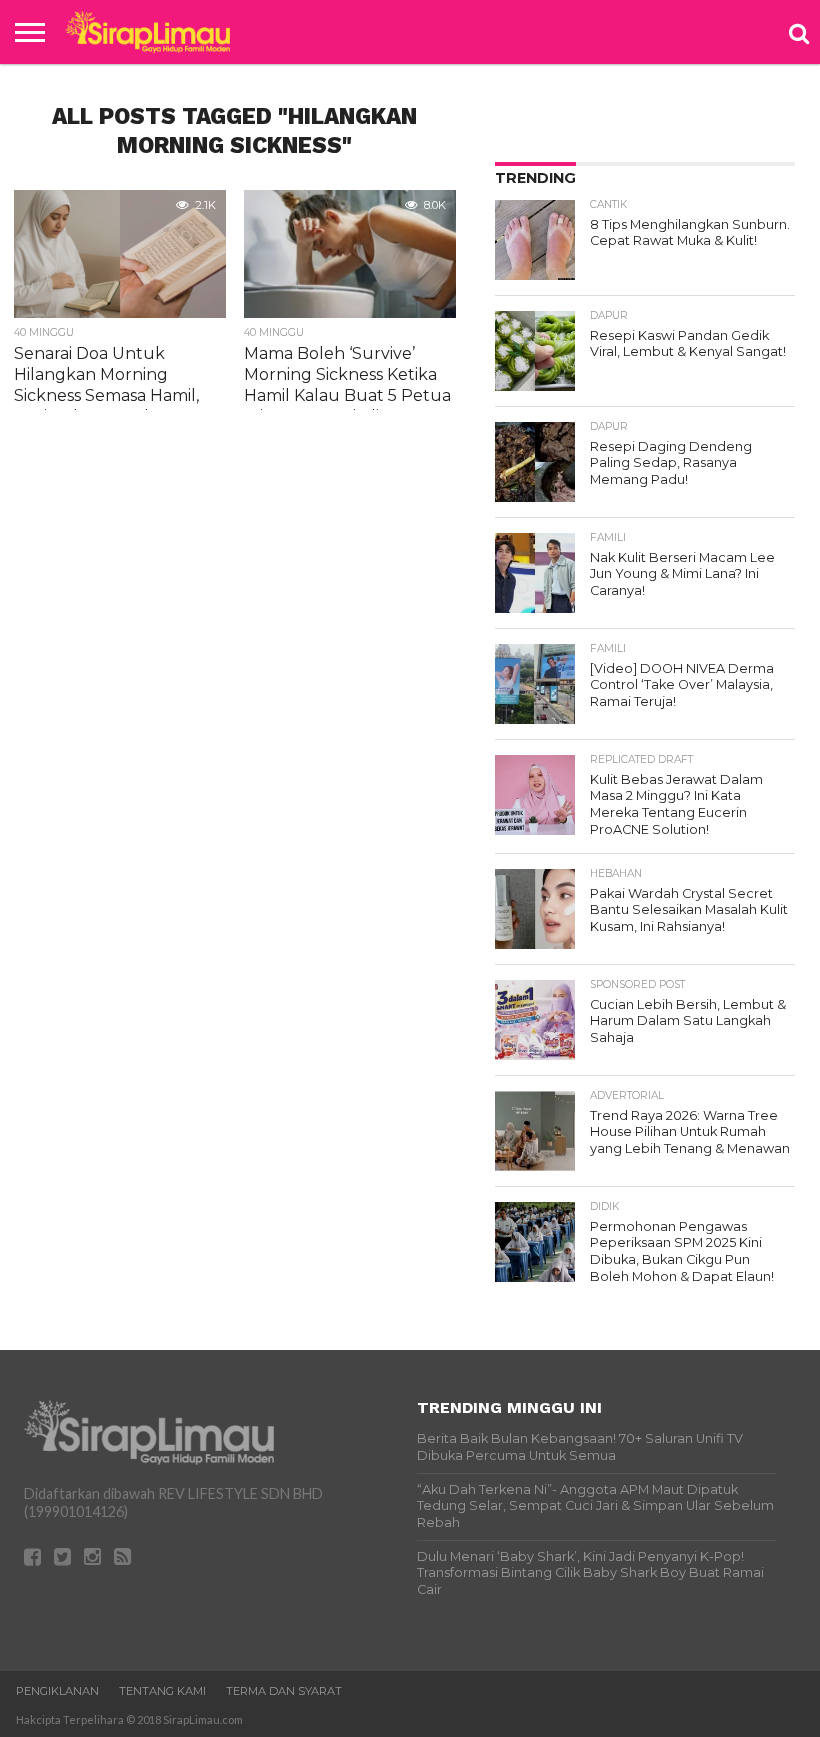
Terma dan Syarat (284, 1691)
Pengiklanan (57, 1691)
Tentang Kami (162, 1691)
